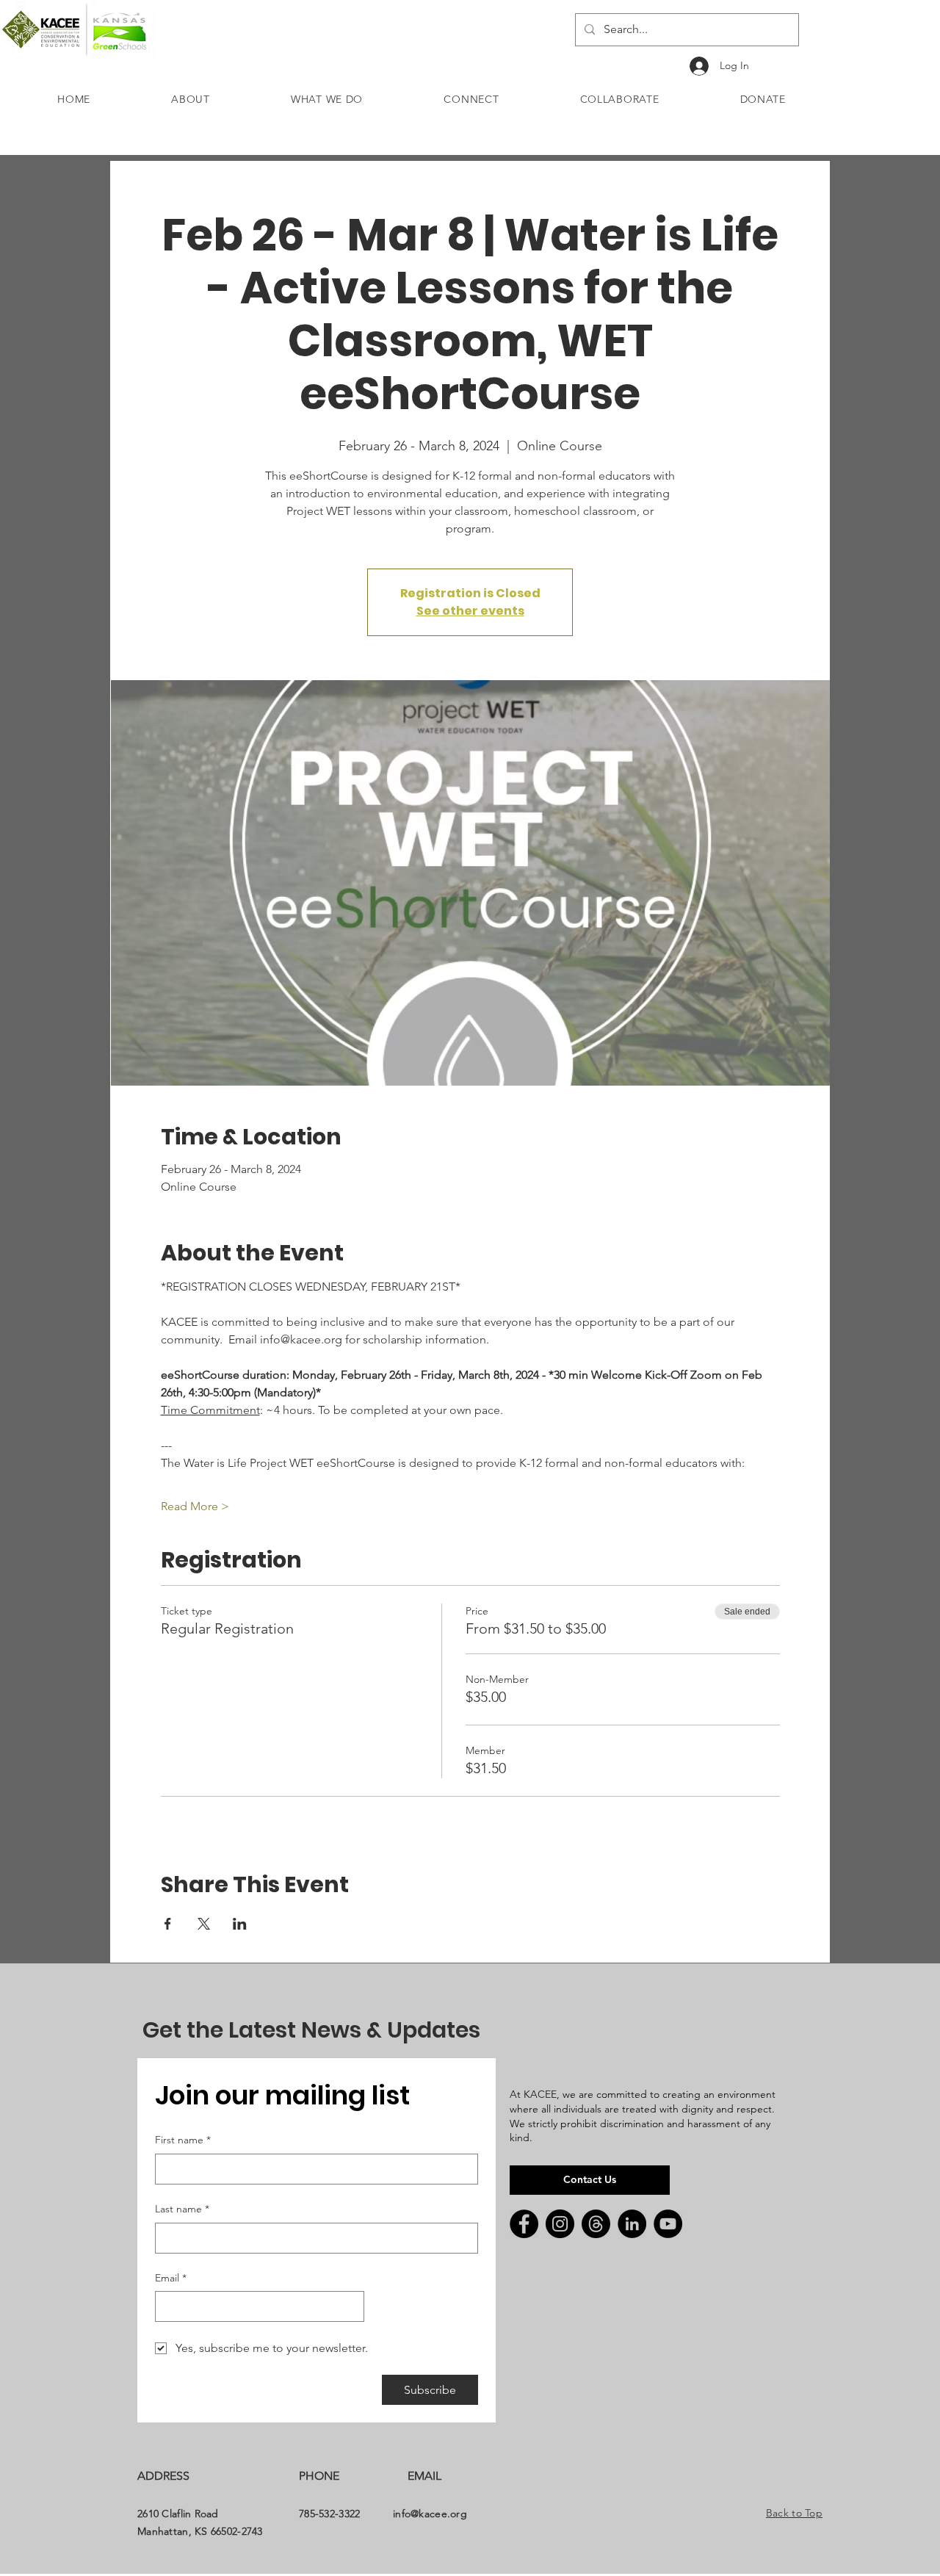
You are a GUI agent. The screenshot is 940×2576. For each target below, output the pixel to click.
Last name (182, 2209)
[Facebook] (524, 2224)
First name (183, 2140)
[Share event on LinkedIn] (240, 1924)
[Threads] (596, 2224)
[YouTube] (668, 2224)
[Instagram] (560, 2224)
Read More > (195, 1506)
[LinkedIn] (632, 2224)
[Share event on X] (204, 1924)
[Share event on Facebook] (168, 1924)
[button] (191, 99)
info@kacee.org (430, 2514)
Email (171, 2278)
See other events (470, 611)
